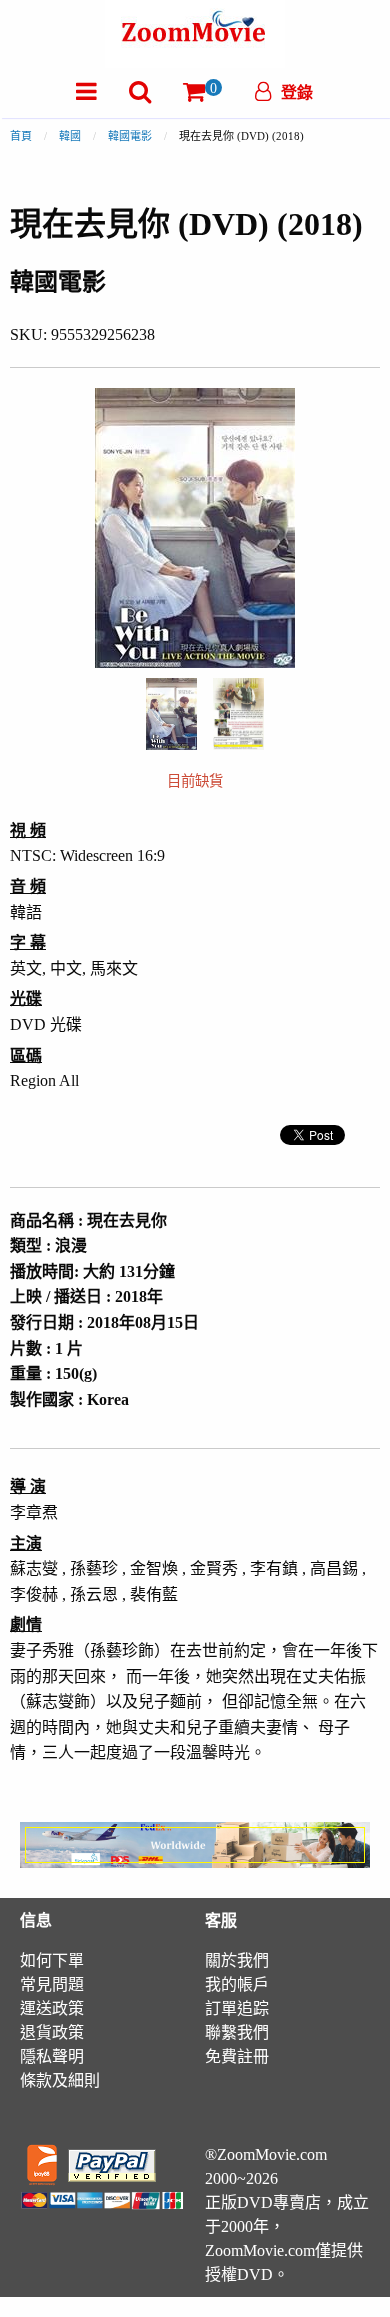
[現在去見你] (171, 712)
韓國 (70, 136)
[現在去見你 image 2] (238, 714)
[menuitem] (86, 91)
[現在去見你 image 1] (171, 713)
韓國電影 (130, 136)
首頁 (21, 136)
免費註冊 (237, 2056)
